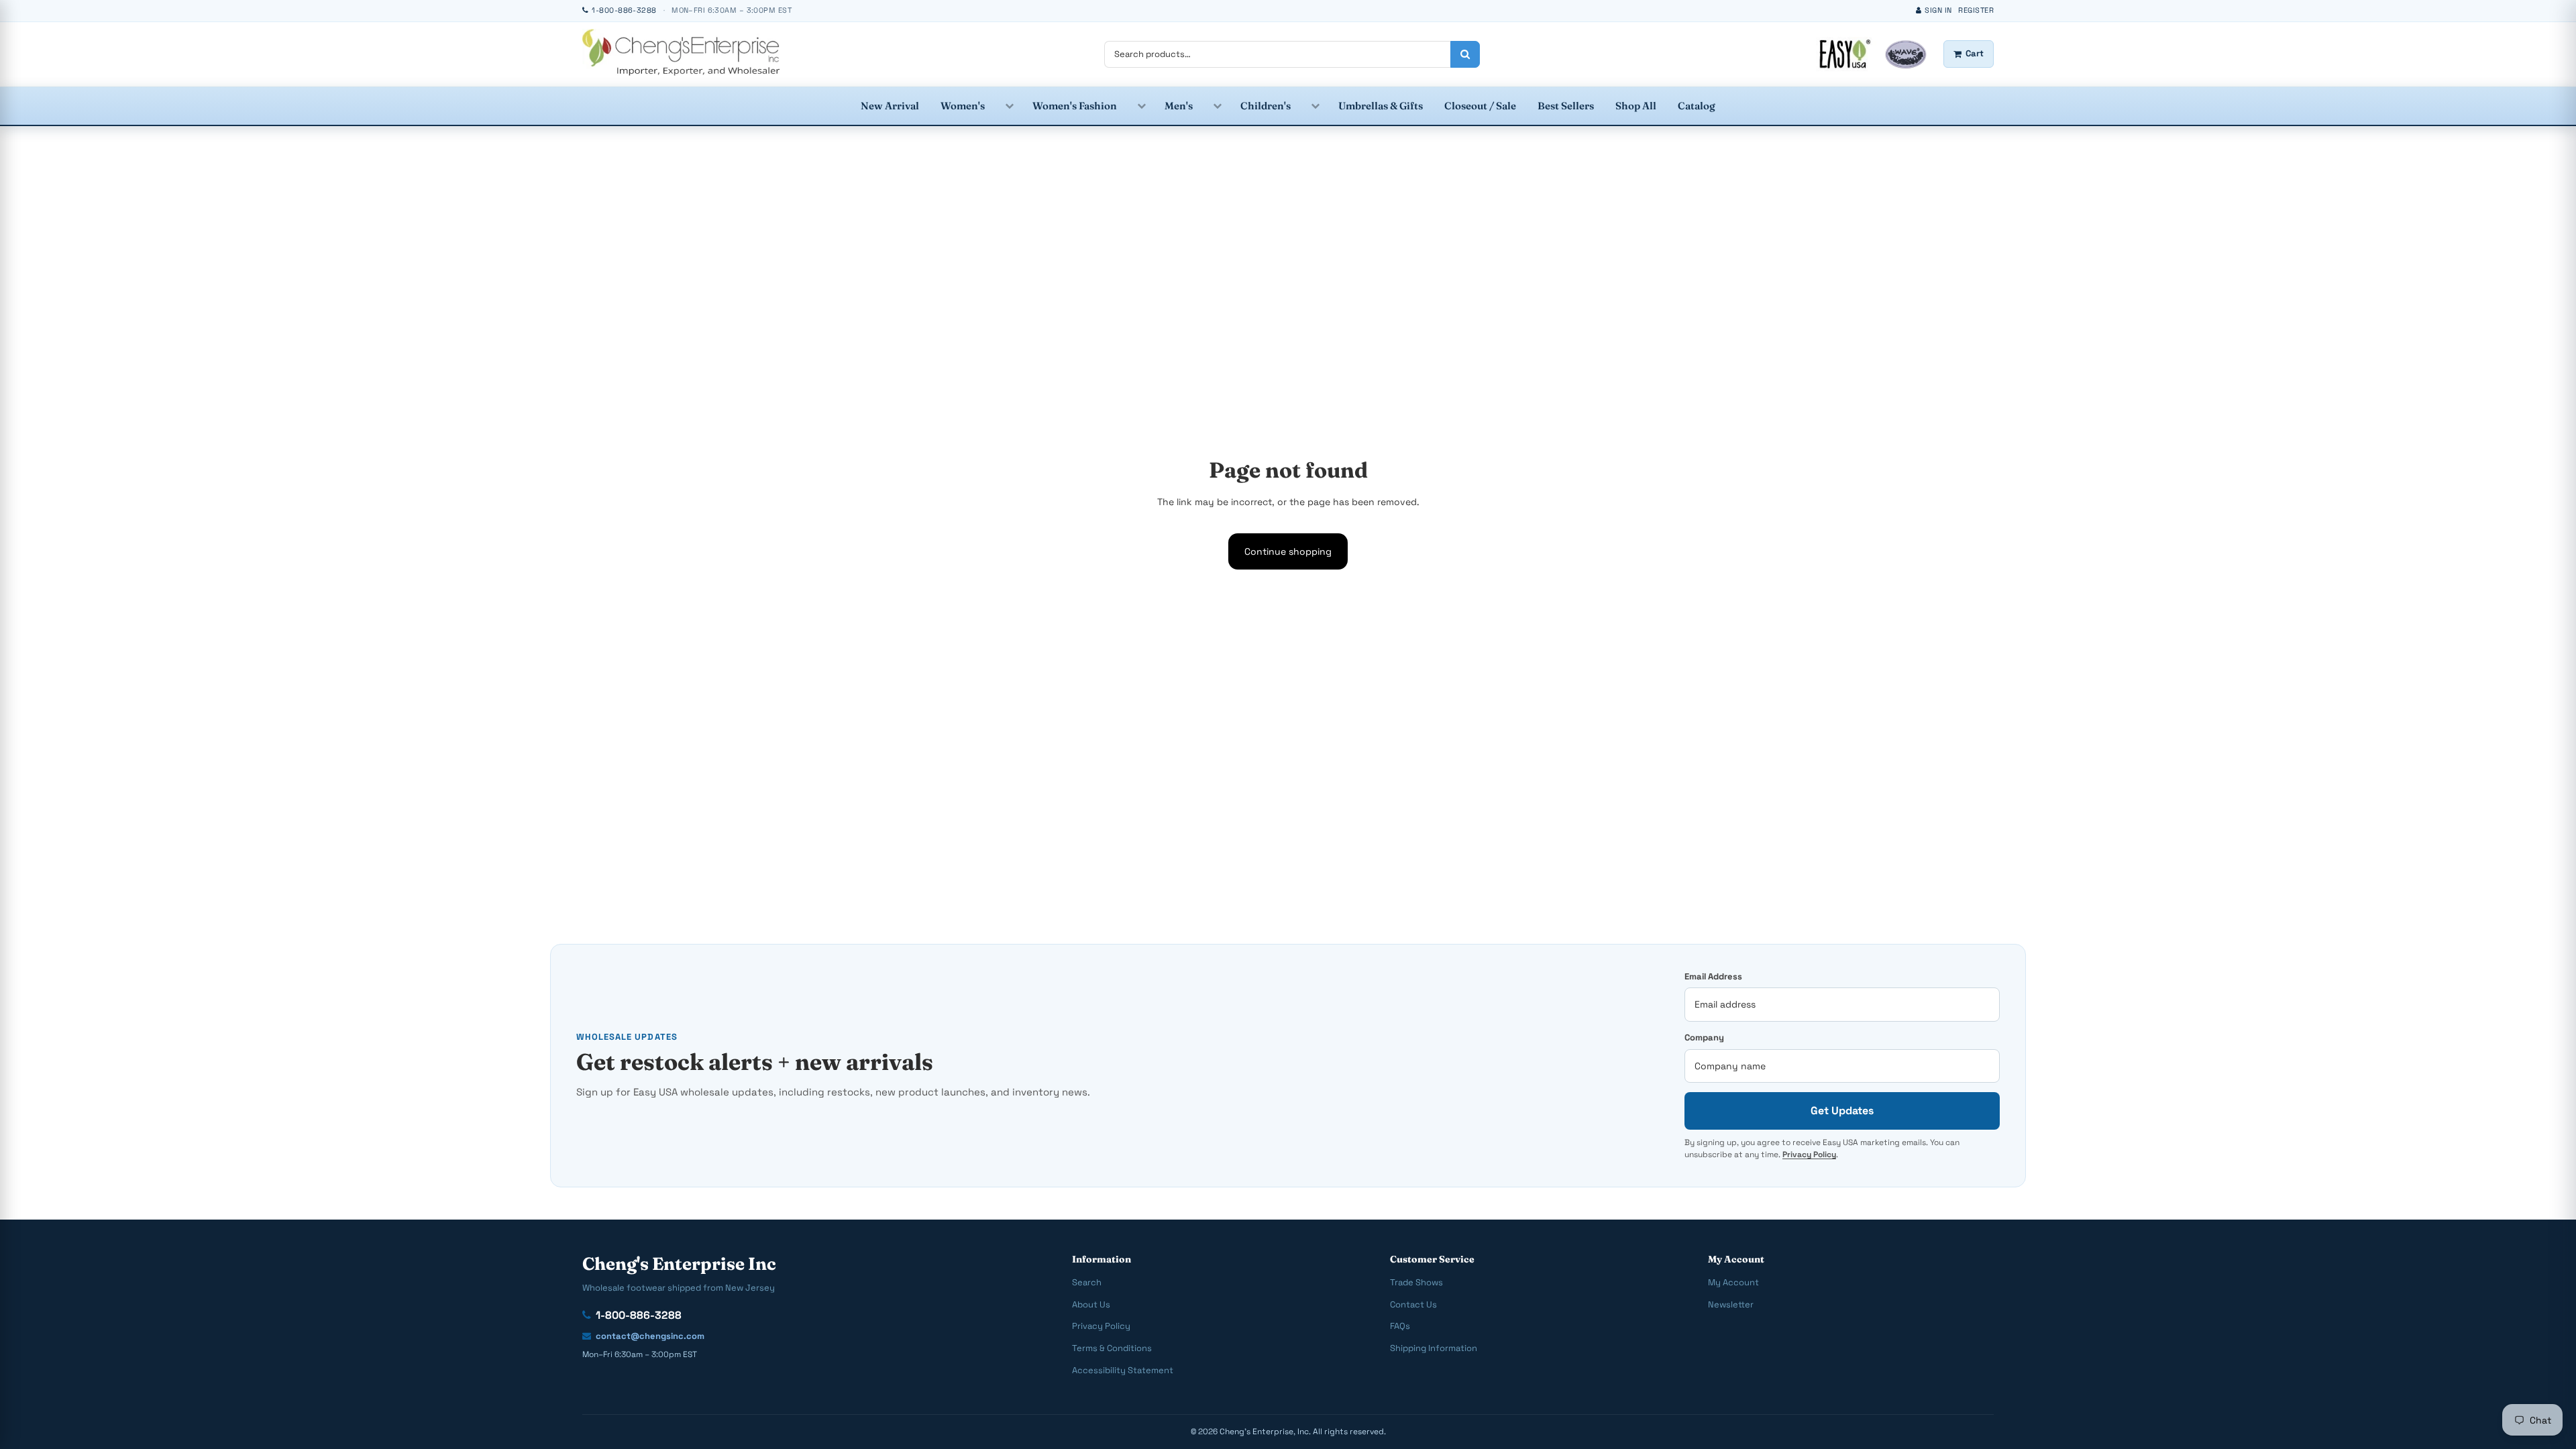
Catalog (1697, 106)
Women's (963, 106)
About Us (1091, 1304)
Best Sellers (1566, 106)
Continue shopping (1288, 551)
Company (1704, 1037)
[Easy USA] (681, 52)
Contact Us (1413, 1304)
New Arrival (890, 106)
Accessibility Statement (1123, 1370)
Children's (1266, 106)
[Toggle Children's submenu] (1314, 106)
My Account (1733, 1282)
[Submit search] (1465, 54)
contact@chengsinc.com (650, 1336)
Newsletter (1731, 1304)
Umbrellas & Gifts (1381, 106)
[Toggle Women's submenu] (1009, 106)
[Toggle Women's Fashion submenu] (1141, 106)
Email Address (1713, 976)
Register (1976, 10)
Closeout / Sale (1480, 106)
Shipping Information (1434, 1348)
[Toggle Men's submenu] (1217, 106)
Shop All (1636, 106)
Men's (1179, 106)
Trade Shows (1416, 1282)
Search (1087, 1282)
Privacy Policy (1809, 1155)
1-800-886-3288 (639, 1315)
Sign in (1938, 10)
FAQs (1400, 1326)
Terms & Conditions (1112, 1348)
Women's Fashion (1075, 106)
